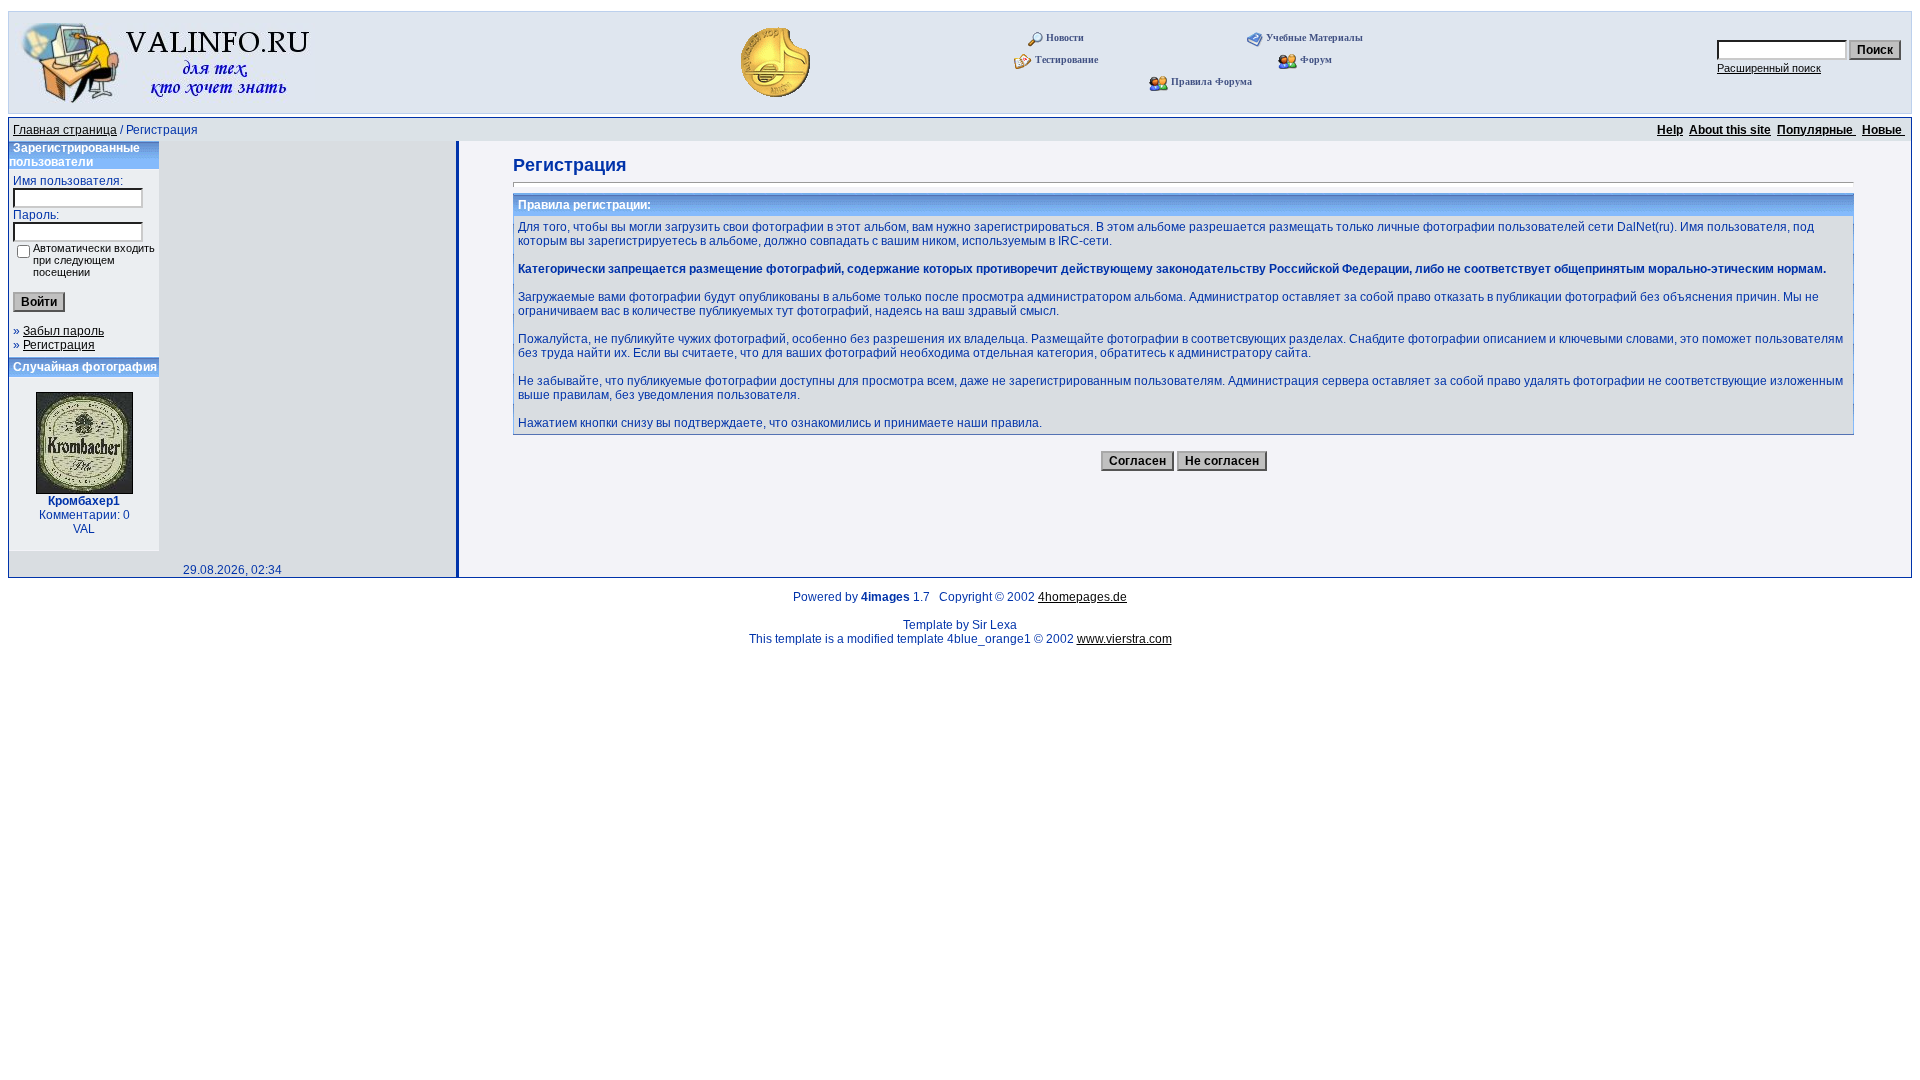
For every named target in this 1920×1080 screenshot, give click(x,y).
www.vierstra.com (1124, 639)
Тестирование (1066, 59)
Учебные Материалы (1314, 37)
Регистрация (59, 345)
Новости (1065, 37)
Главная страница (65, 130)
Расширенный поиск (1769, 68)
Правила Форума (1211, 81)
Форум (1316, 59)
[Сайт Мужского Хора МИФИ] (777, 103)
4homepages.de (1082, 597)
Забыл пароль (63, 331)
